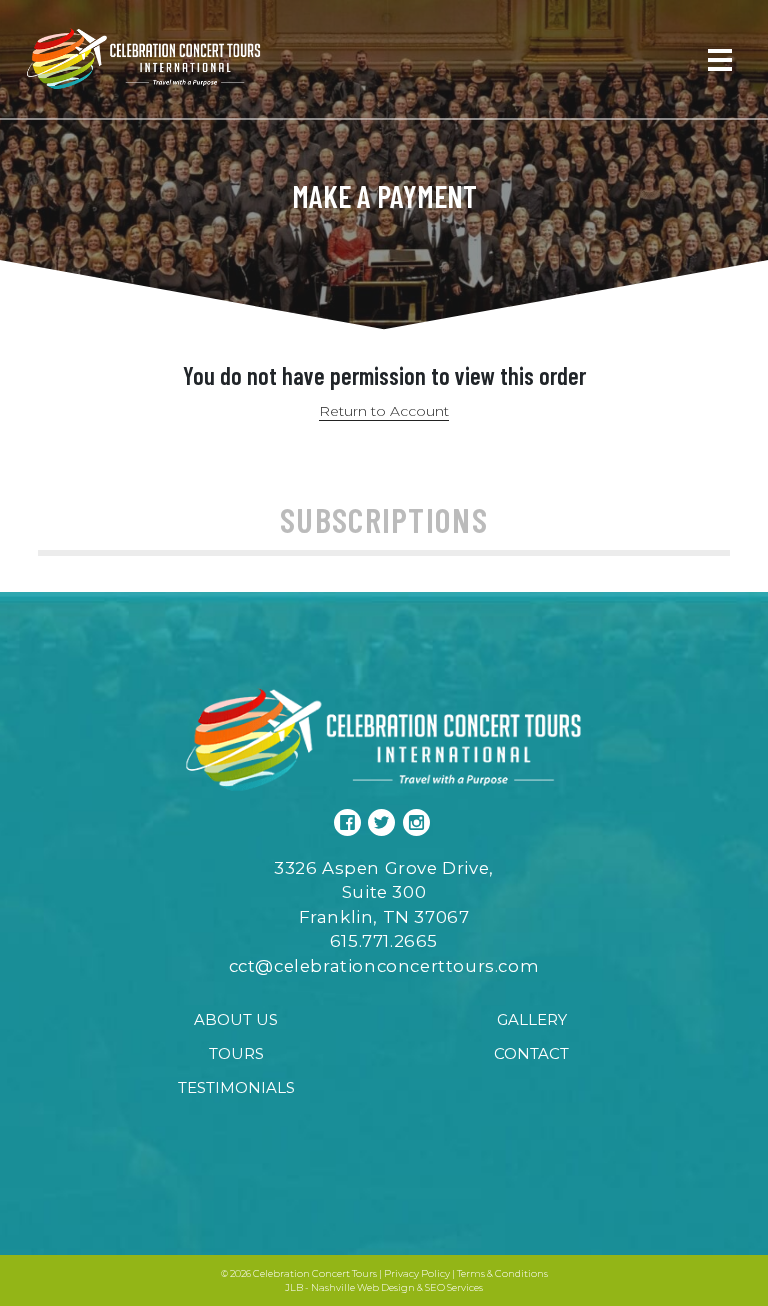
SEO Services (454, 1287)
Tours (236, 1053)
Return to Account (384, 411)
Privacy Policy (417, 1273)
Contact (531, 1053)
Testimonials (236, 1087)
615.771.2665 (384, 941)
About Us (236, 1019)
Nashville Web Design (363, 1287)
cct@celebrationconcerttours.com (384, 966)
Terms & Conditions (502, 1273)
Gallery (532, 1019)
